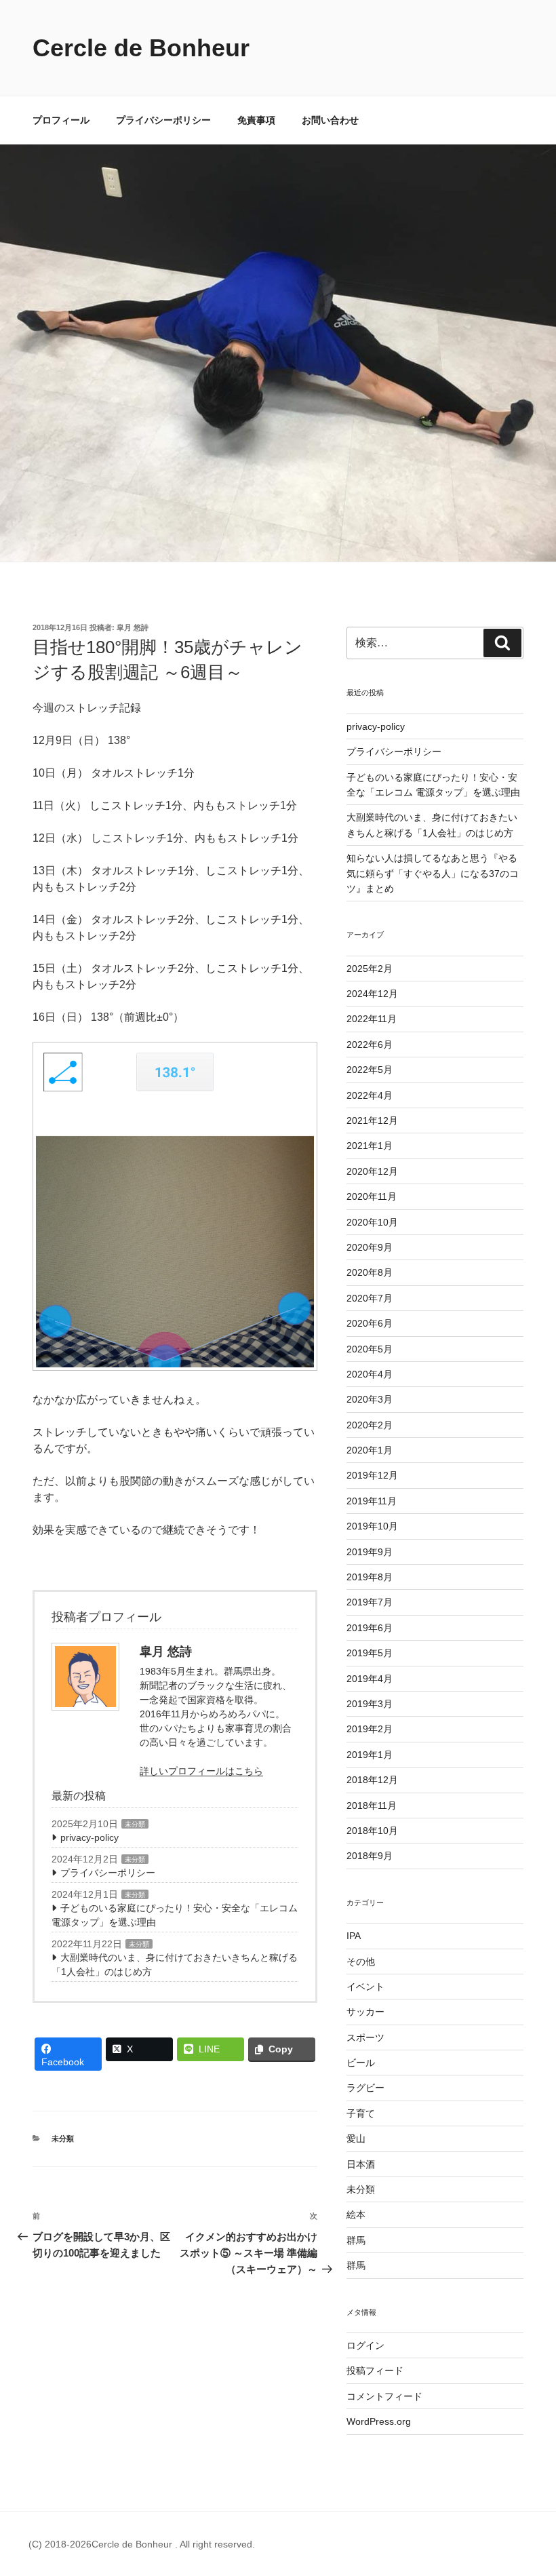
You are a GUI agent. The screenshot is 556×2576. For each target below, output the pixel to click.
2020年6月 (370, 1323)
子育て (361, 2113)
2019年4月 (370, 1679)
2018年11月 (372, 1806)
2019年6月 (370, 1628)
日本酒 (361, 2164)
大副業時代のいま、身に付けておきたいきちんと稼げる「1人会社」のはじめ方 (175, 1965)
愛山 (356, 2139)
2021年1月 (370, 1146)
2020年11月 (372, 1196)
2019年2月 (370, 1729)
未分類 (135, 1824)
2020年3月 (370, 1399)
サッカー (365, 2012)
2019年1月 (370, 1755)
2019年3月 (370, 1704)
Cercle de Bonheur (141, 48)
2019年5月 (370, 1653)
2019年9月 (370, 1552)
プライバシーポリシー (163, 120)
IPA (354, 1936)
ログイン (365, 2345)
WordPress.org (379, 2421)
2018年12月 (372, 1780)
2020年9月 (370, 1247)
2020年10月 (372, 1222)
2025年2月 (370, 969)
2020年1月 (370, 1450)
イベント (365, 1987)
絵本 (356, 2214)
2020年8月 (370, 1272)
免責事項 (256, 120)
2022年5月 (370, 1070)
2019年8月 (370, 1577)
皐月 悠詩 (133, 627)
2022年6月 (370, 1045)
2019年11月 (372, 1501)
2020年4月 (370, 1374)
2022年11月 (372, 1019)
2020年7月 (370, 1298)
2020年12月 (372, 1171)
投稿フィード (375, 2370)
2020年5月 (370, 1349)
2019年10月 (372, 1526)
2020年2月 (370, 1425)
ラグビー (365, 2088)
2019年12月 (372, 1475)
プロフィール (61, 120)
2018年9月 (370, 1856)
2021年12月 (372, 1120)
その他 (361, 1962)
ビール (361, 2063)
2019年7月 (370, 1602)
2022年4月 (370, 1095)
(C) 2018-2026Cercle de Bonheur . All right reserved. (142, 2544)
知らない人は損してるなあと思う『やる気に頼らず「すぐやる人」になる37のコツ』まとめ (433, 873)
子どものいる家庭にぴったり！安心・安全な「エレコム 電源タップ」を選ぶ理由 (175, 1915)
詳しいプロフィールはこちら (201, 1771)
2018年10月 (372, 1831)
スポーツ (365, 2037)
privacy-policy (90, 1837)
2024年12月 (372, 994)
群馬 (356, 2240)
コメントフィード (384, 2396)
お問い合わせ (330, 120)
